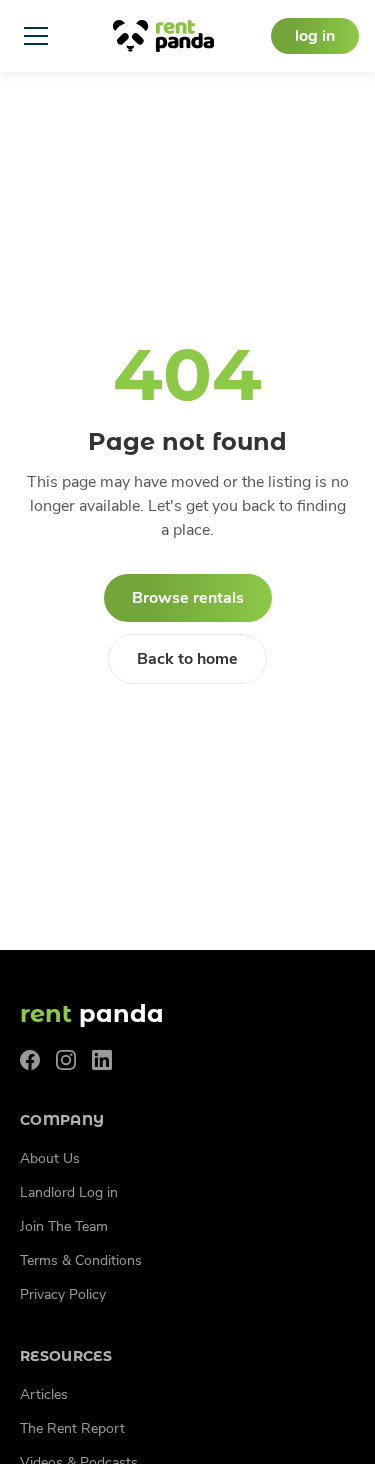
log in (315, 36)
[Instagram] (66, 1060)
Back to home (187, 659)
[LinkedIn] (102, 1060)
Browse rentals (188, 598)
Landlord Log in (69, 1192)
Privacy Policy (63, 1294)
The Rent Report (72, 1428)
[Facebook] (30, 1060)
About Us (50, 1158)
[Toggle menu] (36, 36)
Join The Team (64, 1226)
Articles (44, 1394)
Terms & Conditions (81, 1260)
